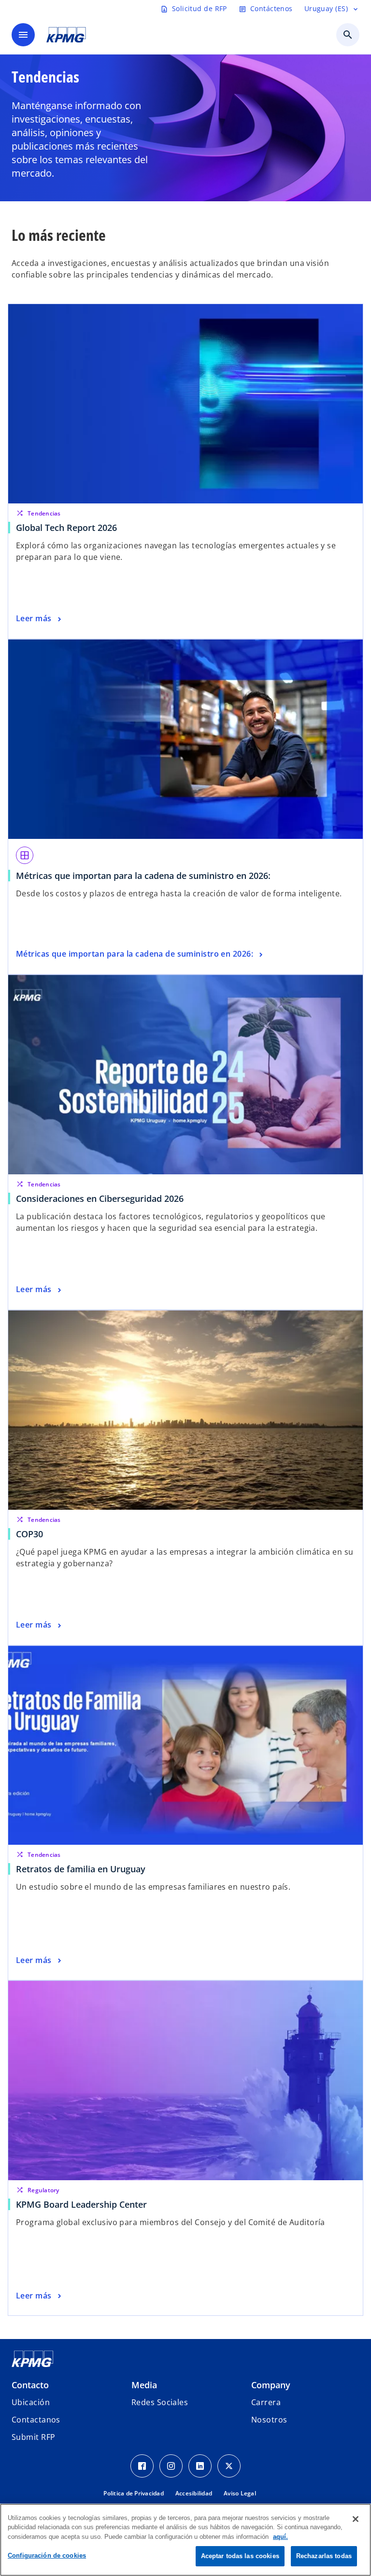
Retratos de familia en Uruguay (81, 1869)
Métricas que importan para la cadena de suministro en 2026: (143, 876)
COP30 (32, 1534)
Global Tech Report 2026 (66, 528)
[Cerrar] (356, 2519)
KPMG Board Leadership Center (84, 2204)
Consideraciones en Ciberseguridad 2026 (100, 1198)
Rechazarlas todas (324, 2556)
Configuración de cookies (47, 2555)
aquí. (280, 2537)
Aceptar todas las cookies (240, 2556)
